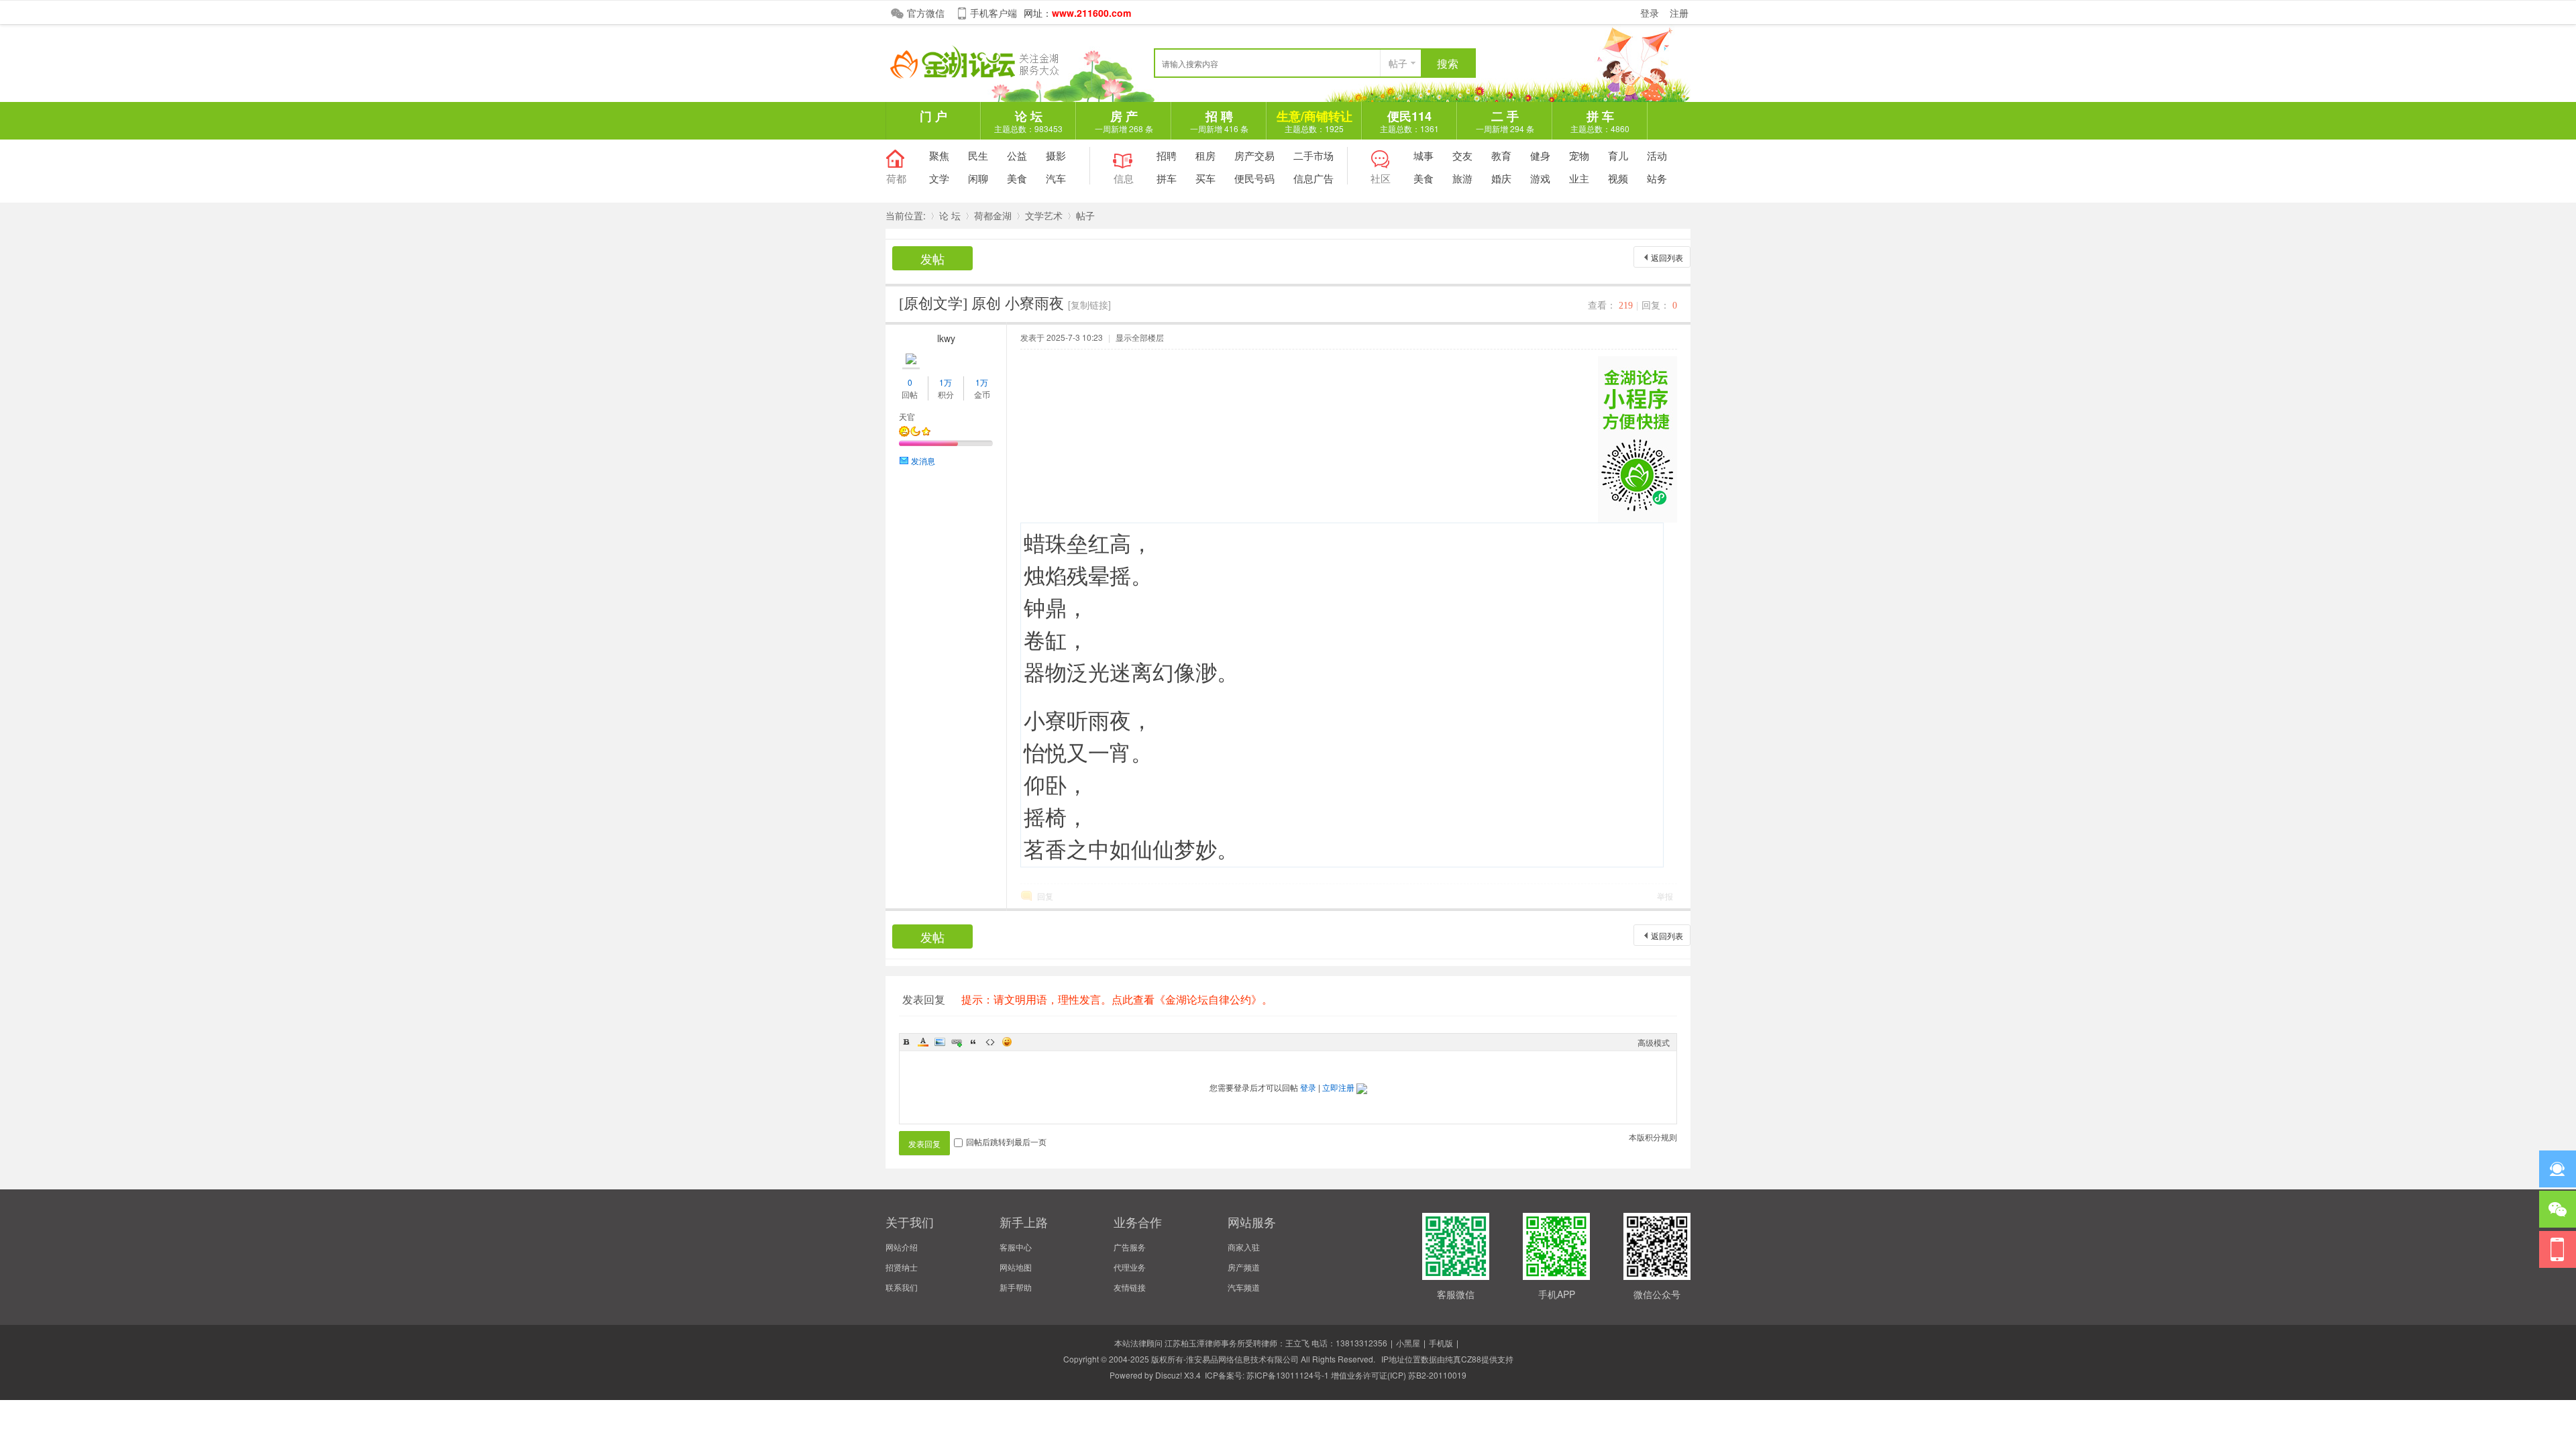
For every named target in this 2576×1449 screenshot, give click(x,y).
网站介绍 (902, 1247)
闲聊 (978, 178)
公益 (1017, 155)
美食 (1017, 178)
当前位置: (906, 215)
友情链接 (1130, 1287)
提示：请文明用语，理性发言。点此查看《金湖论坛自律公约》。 (1117, 999)
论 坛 (1028, 121)
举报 (1665, 896)
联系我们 (902, 1287)
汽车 (1056, 178)
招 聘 (1219, 121)
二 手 (1505, 121)
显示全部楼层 (1140, 337)
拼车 (1167, 178)
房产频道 (1244, 1267)
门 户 (933, 116)
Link (957, 1042)
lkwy (946, 338)
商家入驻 (1244, 1247)
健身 (1540, 155)
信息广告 (1313, 178)
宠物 (1579, 155)
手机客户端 (994, 13)
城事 (1424, 155)
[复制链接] (1089, 305)
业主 (1579, 178)
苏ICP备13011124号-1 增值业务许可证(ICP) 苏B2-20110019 (1356, 1375)
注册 (1679, 13)
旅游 (1462, 178)
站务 (1657, 178)
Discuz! (1169, 1375)
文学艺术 (1044, 215)
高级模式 (1654, 1042)
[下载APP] (2558, 1249)
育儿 (1618, 155)
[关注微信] (2558, 1209)
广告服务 (1130, 1247)
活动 (1657, 155)
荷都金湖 (993, 215)
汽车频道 (1244, 1287)
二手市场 (1313, 155)
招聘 (1167, 155)
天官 (907, 416)
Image (940, 1042)
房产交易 (1254, 155)
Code (990, 1042)
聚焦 (939, 155)
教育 (1501, 155)
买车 (1205, 178)
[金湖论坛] (986, 75)
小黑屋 (1408, 1343)
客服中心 (1016, 1247)
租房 (1205, 155)
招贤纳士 (902, 1267)
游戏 (1540, 178)
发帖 (932, 258)
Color (923, 1042)
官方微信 (926, 13)
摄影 (1056, 155)
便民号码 (1254, 178)
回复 (1045, 896)
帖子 (1398, 63)
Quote (973, 1042)
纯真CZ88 (1463, 1359)
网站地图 (1016, 1267)
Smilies (1007, 1042)
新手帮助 (1016, 1287)
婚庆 (1501, 178)
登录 (1650, 13)
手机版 (1441, 1343)
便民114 (1409, 121)
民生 (978, 155)
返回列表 (1667, 257)
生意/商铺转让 (1314, 121)
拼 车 (1600, 121)
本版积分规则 (1653, 1137)
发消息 (923, 461)
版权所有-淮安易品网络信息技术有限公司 (1225, 1359)
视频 (1618, 178)
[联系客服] (2558, 1169)
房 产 (1124, 121)
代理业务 (1130, 1267)
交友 (1462, 155)
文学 (939, 178)
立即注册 (1338, 1087)
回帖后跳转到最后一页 (1006, 1141)
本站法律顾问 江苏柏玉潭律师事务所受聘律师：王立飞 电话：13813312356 (1251, 1343)
